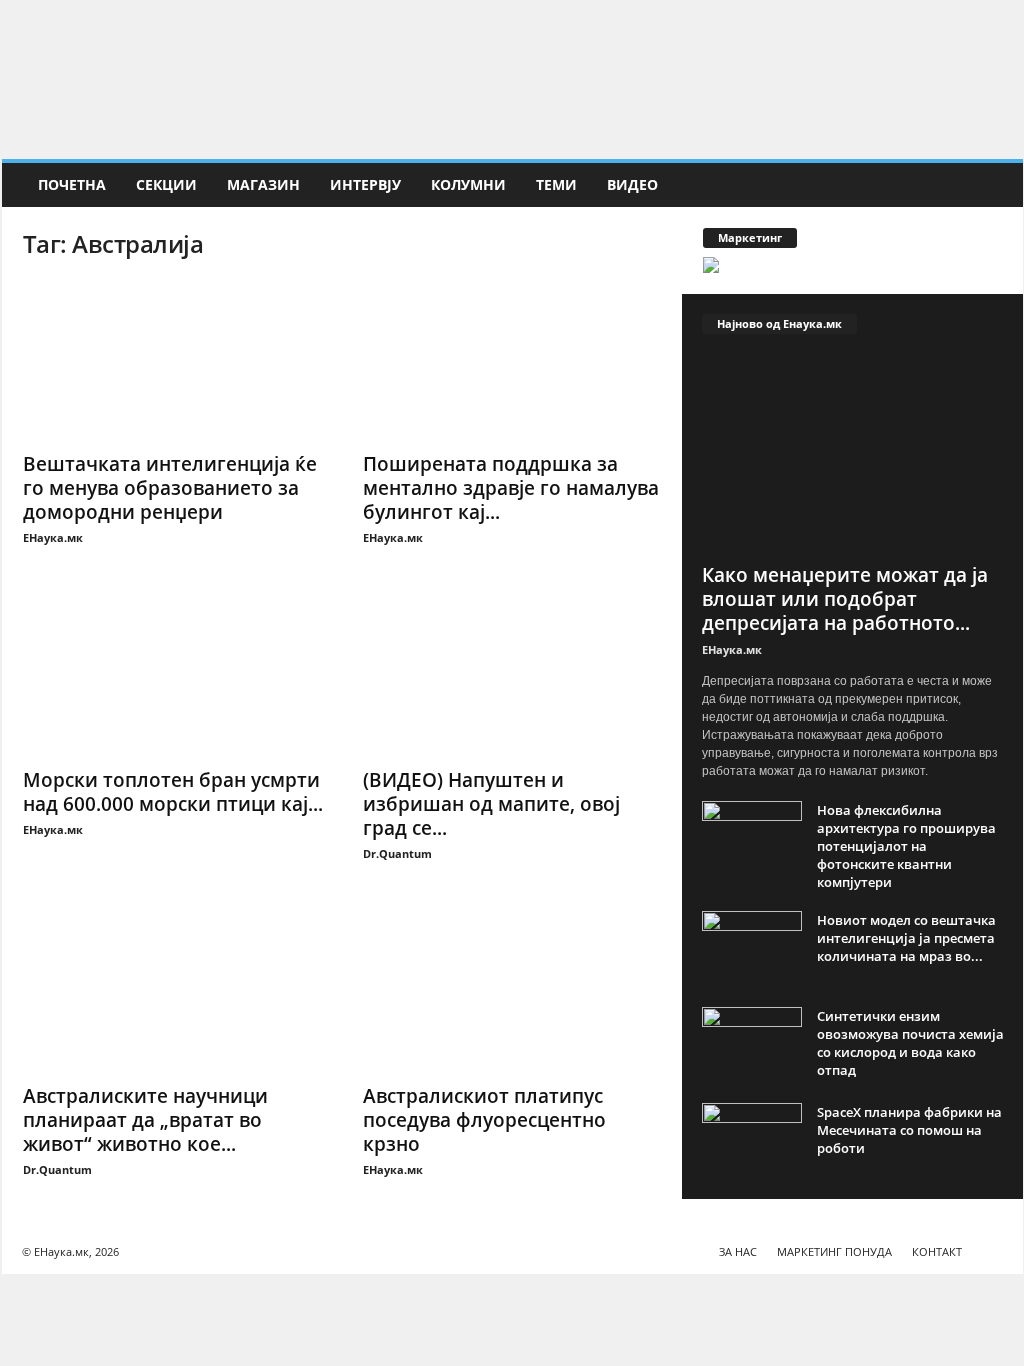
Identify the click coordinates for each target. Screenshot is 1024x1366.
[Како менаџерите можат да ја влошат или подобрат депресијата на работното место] (853, 453)
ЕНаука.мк (53, 537)
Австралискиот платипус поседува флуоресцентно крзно (484, 1120)
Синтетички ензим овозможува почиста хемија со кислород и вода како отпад (910, 1043)
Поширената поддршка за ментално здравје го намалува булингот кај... (511, 488)
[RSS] (1008, 24)
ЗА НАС (738, 1251)
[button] (993, 185)
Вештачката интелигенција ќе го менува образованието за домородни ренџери (170, 488)
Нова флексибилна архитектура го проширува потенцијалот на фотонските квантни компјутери (906, 846)
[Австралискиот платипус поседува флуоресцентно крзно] (513, 992)
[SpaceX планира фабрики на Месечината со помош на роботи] (752, 1140)
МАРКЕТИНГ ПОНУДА (834, 1251)
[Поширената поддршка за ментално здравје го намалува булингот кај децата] (513, 360)
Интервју (365, 184)
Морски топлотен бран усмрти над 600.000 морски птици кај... (173, 792)
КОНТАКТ (937, 1251)
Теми (556, 184)
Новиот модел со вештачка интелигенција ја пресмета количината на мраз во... (906, 938)
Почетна (72, 184)
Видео (632, 184)
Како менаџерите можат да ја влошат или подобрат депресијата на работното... (845, 599)
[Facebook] (977, 24)
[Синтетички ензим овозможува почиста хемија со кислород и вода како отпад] (752, 1044)
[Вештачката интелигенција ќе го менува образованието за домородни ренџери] (173, 360)
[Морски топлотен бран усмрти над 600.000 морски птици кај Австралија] (173, 676)
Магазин (263, 184)
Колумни (468, 184)
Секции (166, 184)
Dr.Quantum (397, 853)
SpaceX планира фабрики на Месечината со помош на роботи (909, 1130)
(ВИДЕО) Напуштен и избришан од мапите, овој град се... (491, 804)
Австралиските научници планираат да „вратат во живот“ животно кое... (145, 1120)
